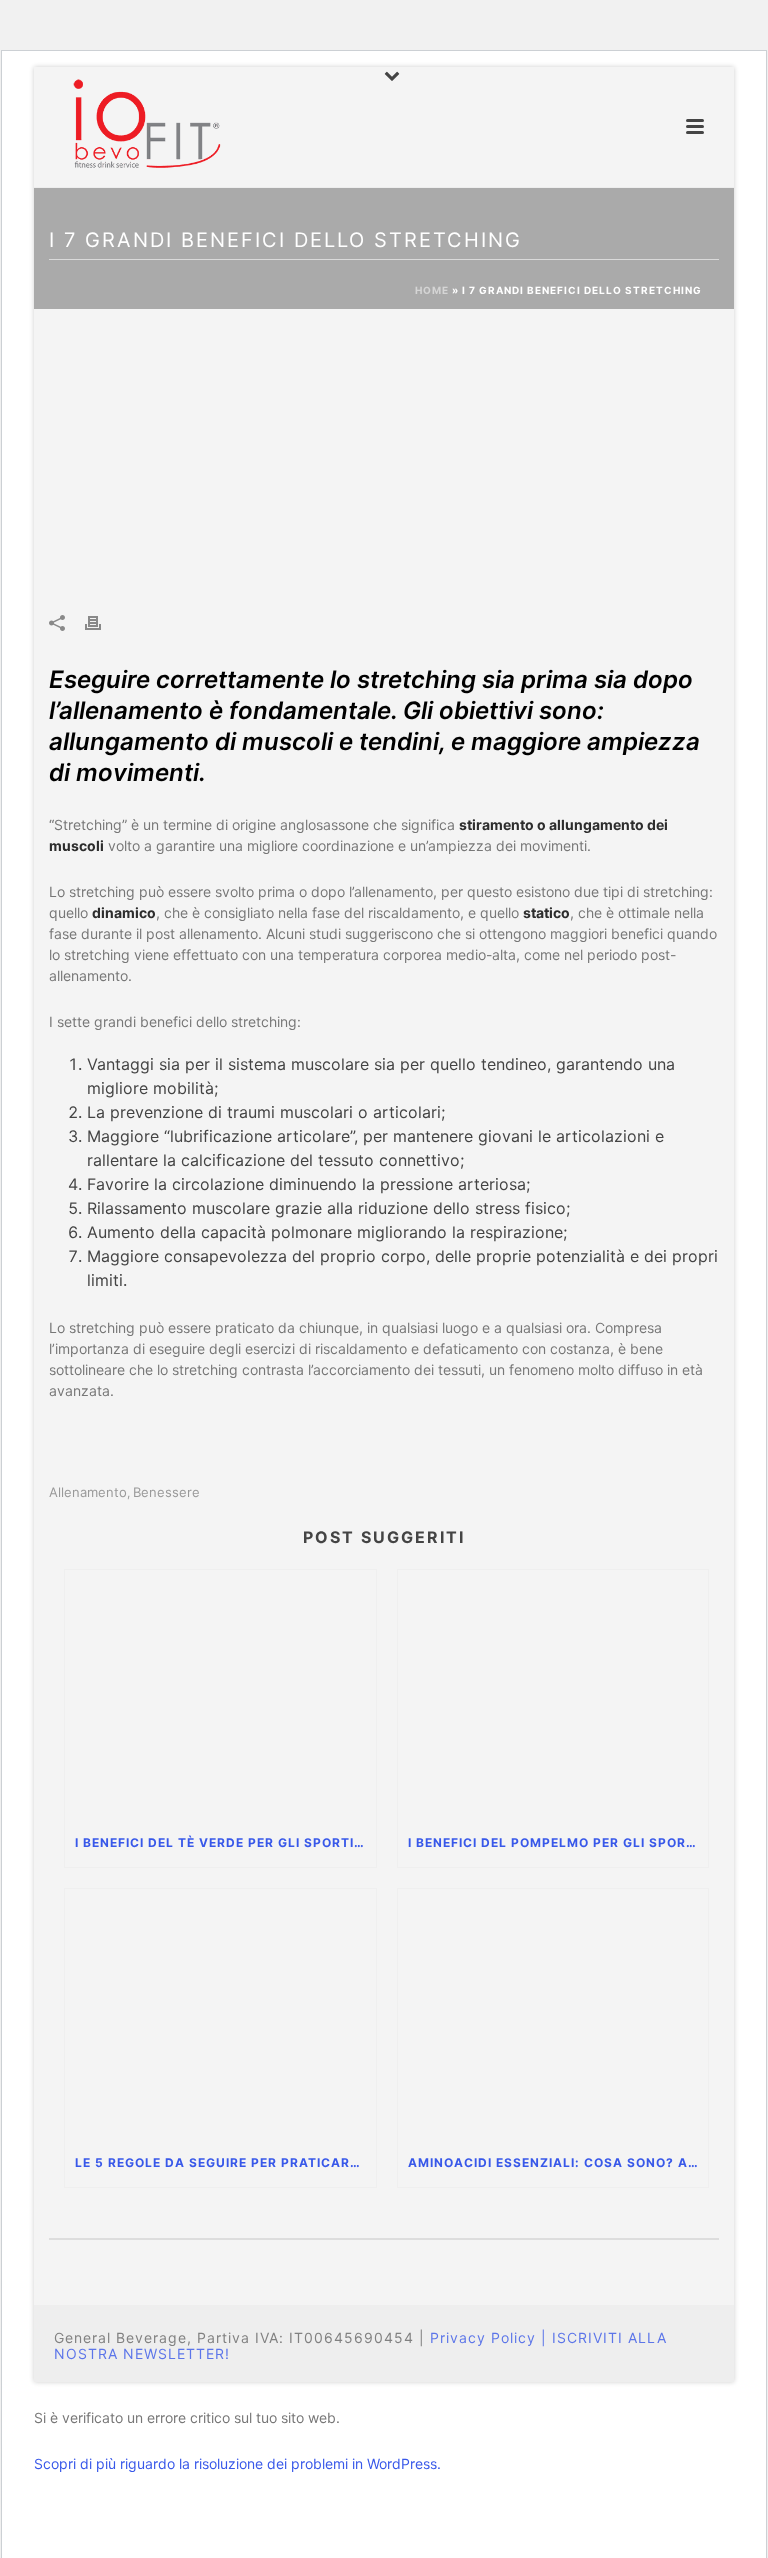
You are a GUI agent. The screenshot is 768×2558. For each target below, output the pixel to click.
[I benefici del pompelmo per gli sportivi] (553, 1695)
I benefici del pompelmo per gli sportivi (558, 1842)
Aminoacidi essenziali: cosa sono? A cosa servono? (558, 2162)
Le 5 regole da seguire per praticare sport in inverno (225, 2162)
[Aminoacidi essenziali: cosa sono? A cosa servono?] (553, 2014)
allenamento (88, 1492)
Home (432, 290)
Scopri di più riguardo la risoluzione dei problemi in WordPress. (237, 2463)
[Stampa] (103, 622)
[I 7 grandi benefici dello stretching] (384, 462)
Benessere (166, 1492)
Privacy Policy (483, 2337)
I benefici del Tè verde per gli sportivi (221, 1842)
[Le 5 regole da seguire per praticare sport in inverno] (220, 2014)
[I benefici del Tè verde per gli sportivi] (220, 1695)
